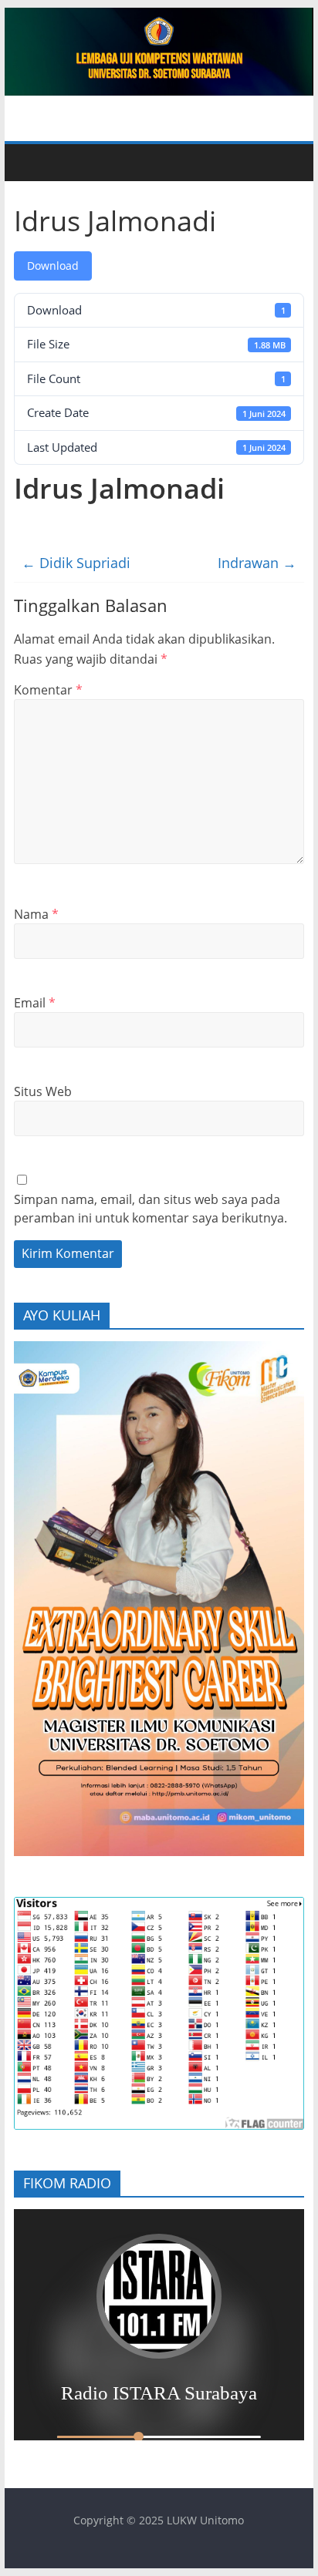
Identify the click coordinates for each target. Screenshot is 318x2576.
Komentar (48, 690)
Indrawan (257, 563)
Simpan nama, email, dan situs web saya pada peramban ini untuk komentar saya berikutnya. (151, 1209)
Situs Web (43, 1091)
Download (53, 266)
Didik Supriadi (76, 563)
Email (35, 1003)
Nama (36, 914)
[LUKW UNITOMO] (32, 163)
